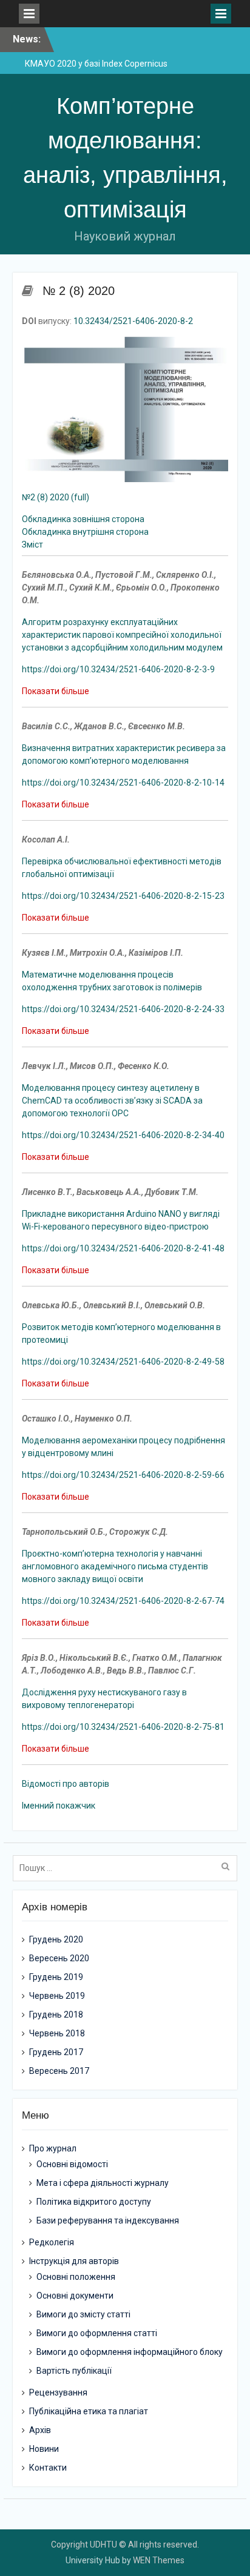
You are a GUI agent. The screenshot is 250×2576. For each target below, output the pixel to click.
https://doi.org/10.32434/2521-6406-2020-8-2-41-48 (123, 1248)
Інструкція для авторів (74, 2261)
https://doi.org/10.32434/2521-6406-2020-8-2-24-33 (123, 1009)
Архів (40, 2430)
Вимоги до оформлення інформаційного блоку (130, 2352)
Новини (44, 2449)
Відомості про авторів (66, 1784)
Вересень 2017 (59, 2071)
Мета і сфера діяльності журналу (103, 2183)
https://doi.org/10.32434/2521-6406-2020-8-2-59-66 (123, 1475)
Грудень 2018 (56, 2015)
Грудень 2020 (56, 1939)
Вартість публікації (74, 2371)
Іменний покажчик (59, 1806)
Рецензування (58, 2392)
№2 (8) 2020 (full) (56, 497)
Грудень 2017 (56, 2052)
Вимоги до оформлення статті (97, 2333)
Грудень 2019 (56, 1977)
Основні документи (75, 2296)
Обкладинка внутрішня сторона (85, 532)
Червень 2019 (57, 1996)
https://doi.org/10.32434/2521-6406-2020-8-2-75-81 (123, 1727)
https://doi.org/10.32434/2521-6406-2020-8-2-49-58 (123, 1362)
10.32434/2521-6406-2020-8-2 (133, 321)
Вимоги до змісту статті (83, 2314)
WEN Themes (159, 2560)
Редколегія (52, 2242)
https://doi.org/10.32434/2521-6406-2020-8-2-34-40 (123, 1135)
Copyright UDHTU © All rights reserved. (125, 2545)
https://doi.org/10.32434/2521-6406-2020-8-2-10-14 (123, 783)
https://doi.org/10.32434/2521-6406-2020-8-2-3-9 (118, 669)
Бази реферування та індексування (108, 2220)
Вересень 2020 (59, 1958)
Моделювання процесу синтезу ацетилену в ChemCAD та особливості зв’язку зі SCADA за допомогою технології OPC (112, 1101)
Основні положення (76, 2277)
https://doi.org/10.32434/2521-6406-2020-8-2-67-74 (123, 1601)
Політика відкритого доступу (94, 2202)
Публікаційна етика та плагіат (89, 2411)
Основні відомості (72, 2164)
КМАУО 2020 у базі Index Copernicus (96, 64)
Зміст (32, 545)
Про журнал (53, 2148)
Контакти (48, 2468)
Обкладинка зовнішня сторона (83, 519)
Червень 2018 (57, 2033)
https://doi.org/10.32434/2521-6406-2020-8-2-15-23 (123, 896)
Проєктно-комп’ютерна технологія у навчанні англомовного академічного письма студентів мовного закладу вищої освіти (115, 1566)
